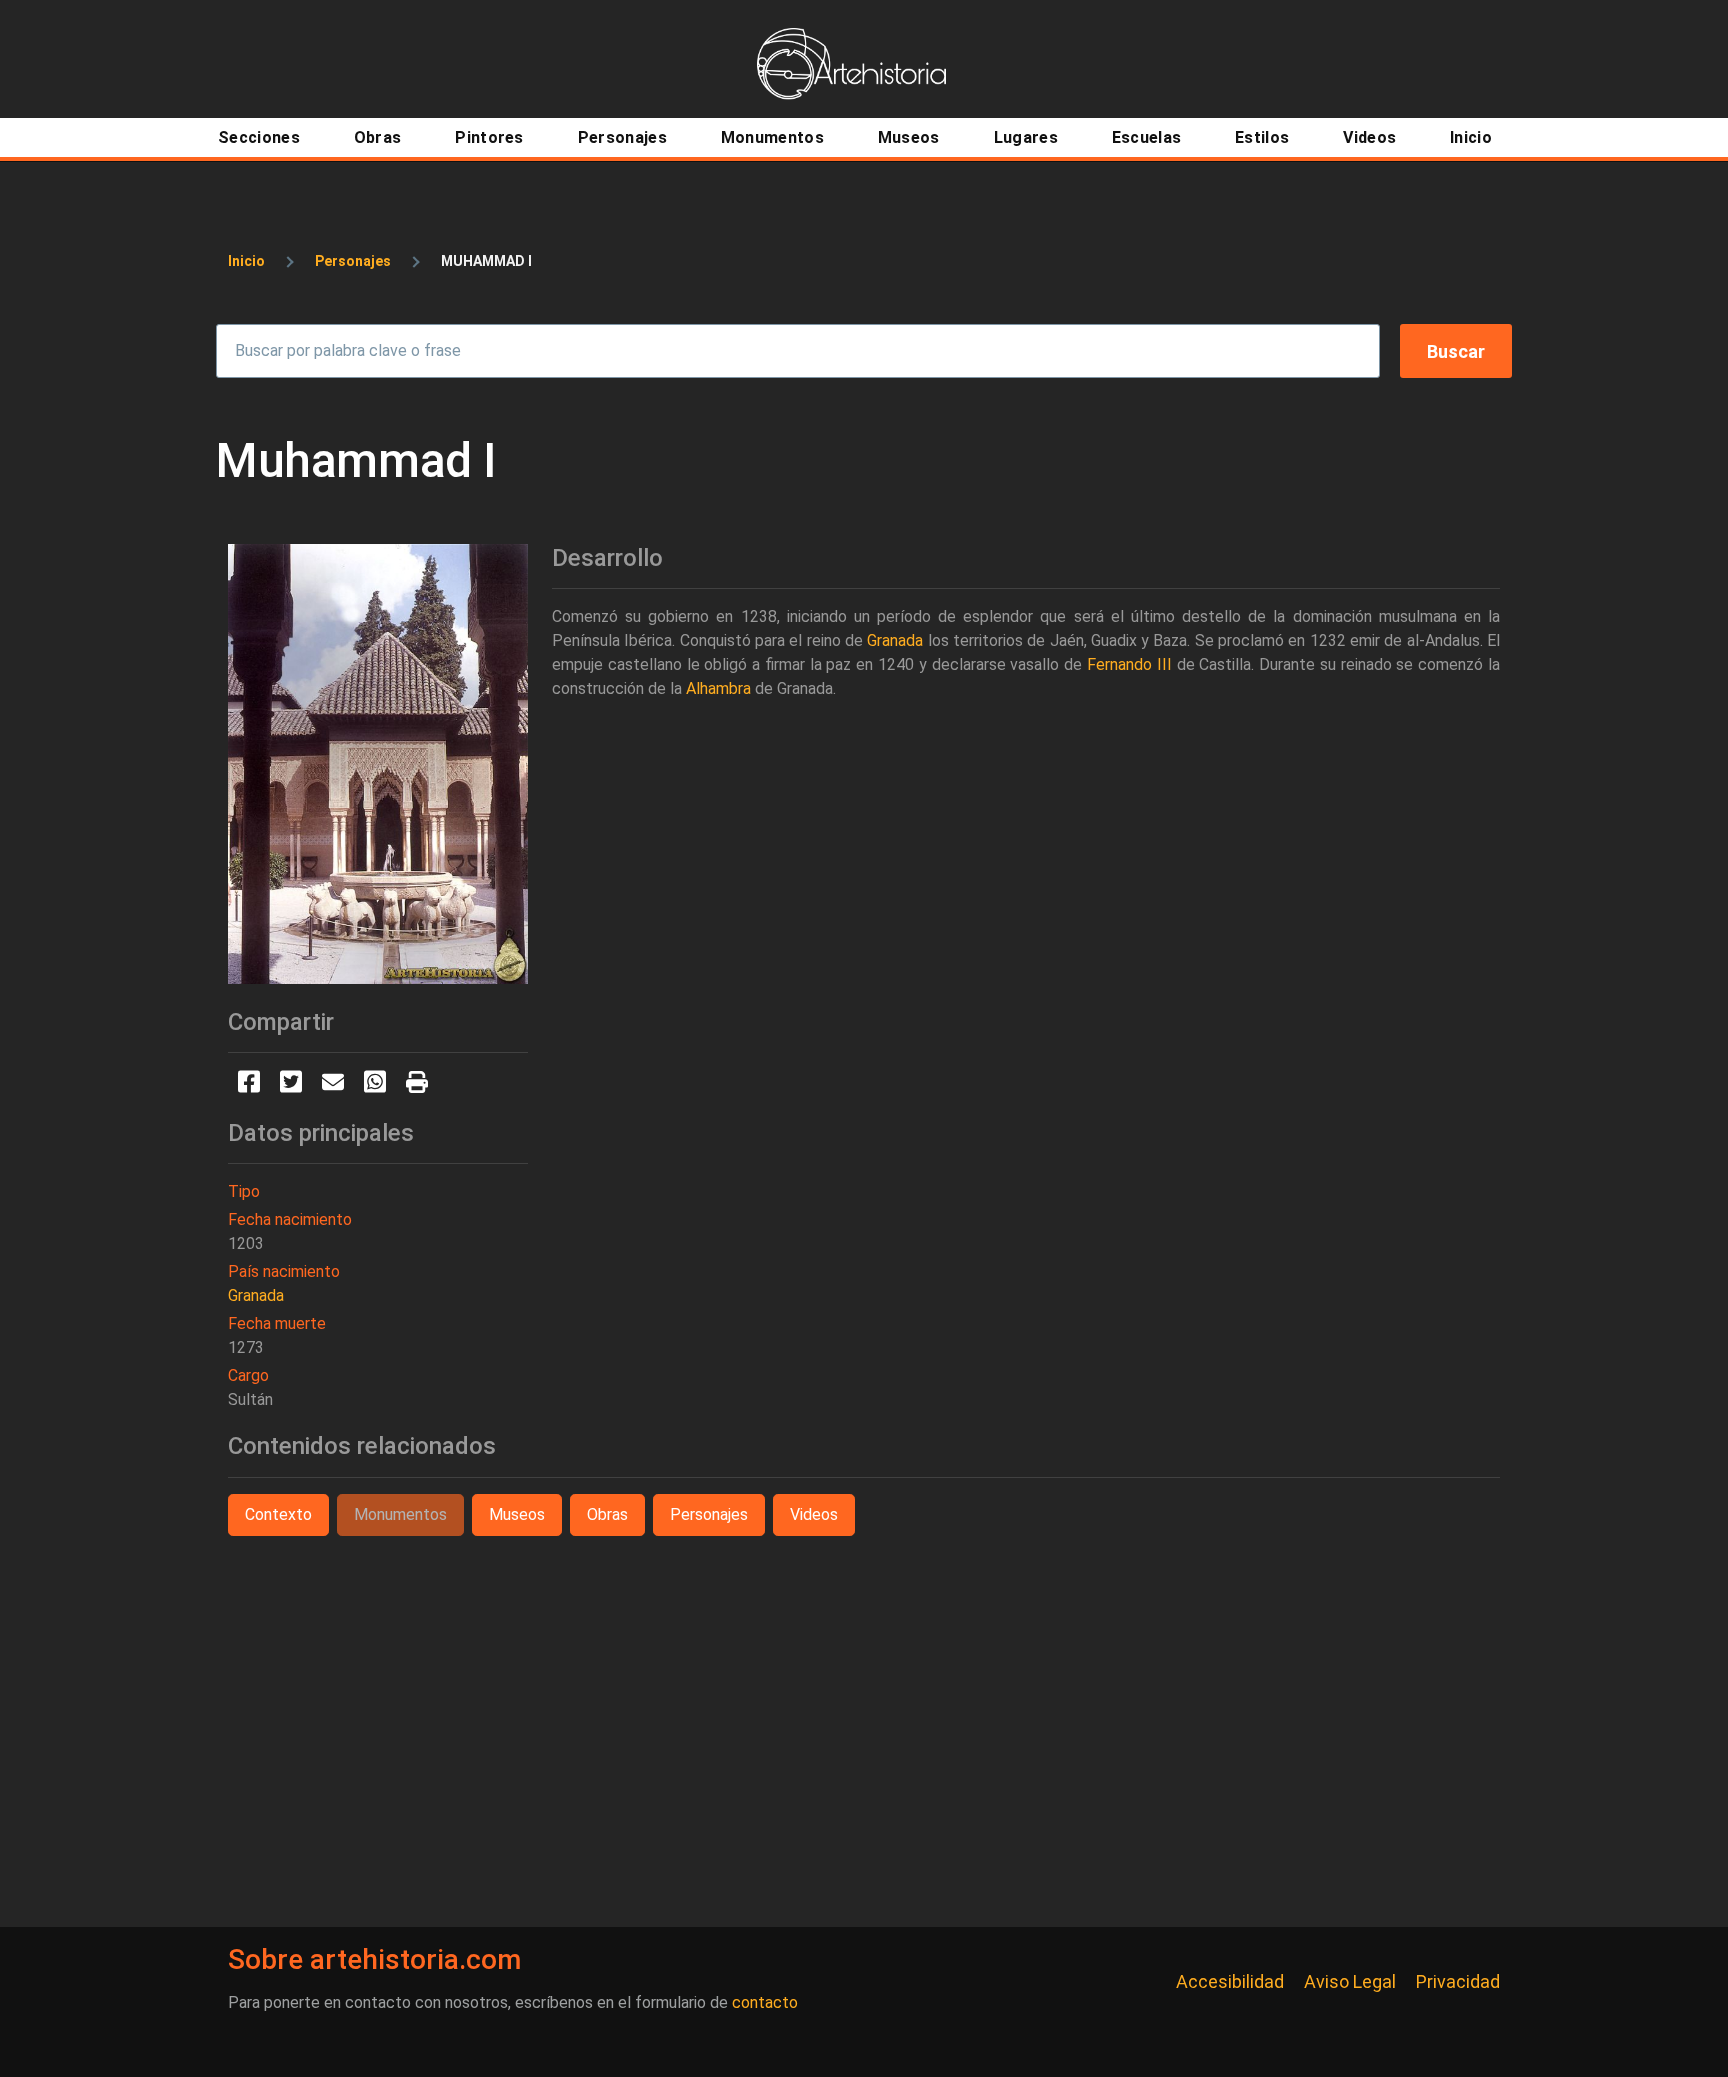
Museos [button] (517, 1514)
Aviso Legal (1350, 1981)
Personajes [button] (709, 1514)
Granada (256, 1295)
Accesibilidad (1230, 1981)
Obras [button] (607, 1514)
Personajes (353, 261)
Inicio (246, 261)
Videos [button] (814, 1514)
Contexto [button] (278, 1514)
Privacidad (1458, 1981)
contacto (765, 2002)
